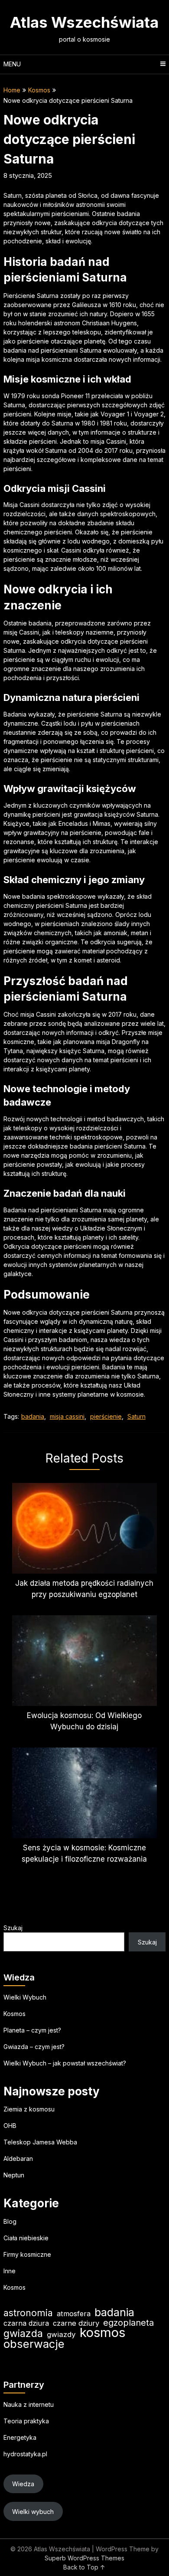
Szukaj (13, 1928)
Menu (12, 64)
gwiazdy (61, 2334)
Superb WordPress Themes (84, 2558)
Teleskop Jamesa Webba (40, 2142)
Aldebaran (18, 2159)
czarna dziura (26, 2323)
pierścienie (106, 1416)
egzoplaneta (128, 2323)
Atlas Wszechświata (84, 22)
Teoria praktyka (26, 2421)
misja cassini (67, 1416)
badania (33, 1416)
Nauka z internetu (29, 2404)
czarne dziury (76, 2323)
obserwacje (34, 2344)
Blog (10, 2221)
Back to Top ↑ (84, 2567)
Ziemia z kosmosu (29, 2109)
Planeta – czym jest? (32, 2030)
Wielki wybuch (33, 2512)
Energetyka (20, 2437)
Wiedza (23, 2484)
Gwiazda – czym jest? (34, 2047)
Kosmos (39, 90)
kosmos (102, 2332)
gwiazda (23, 2334)
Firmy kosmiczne (27, 2254)
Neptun (14, 2175)
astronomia (28, 2313)
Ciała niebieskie (26, 2238)
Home (12, 90)
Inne (10, 2271)
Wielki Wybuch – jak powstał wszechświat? (65, 2063)
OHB (10, 2126)
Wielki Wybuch (25, 1997)
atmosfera (74, 2314)
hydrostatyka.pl (25, 2454)
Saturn (136, 1416)
